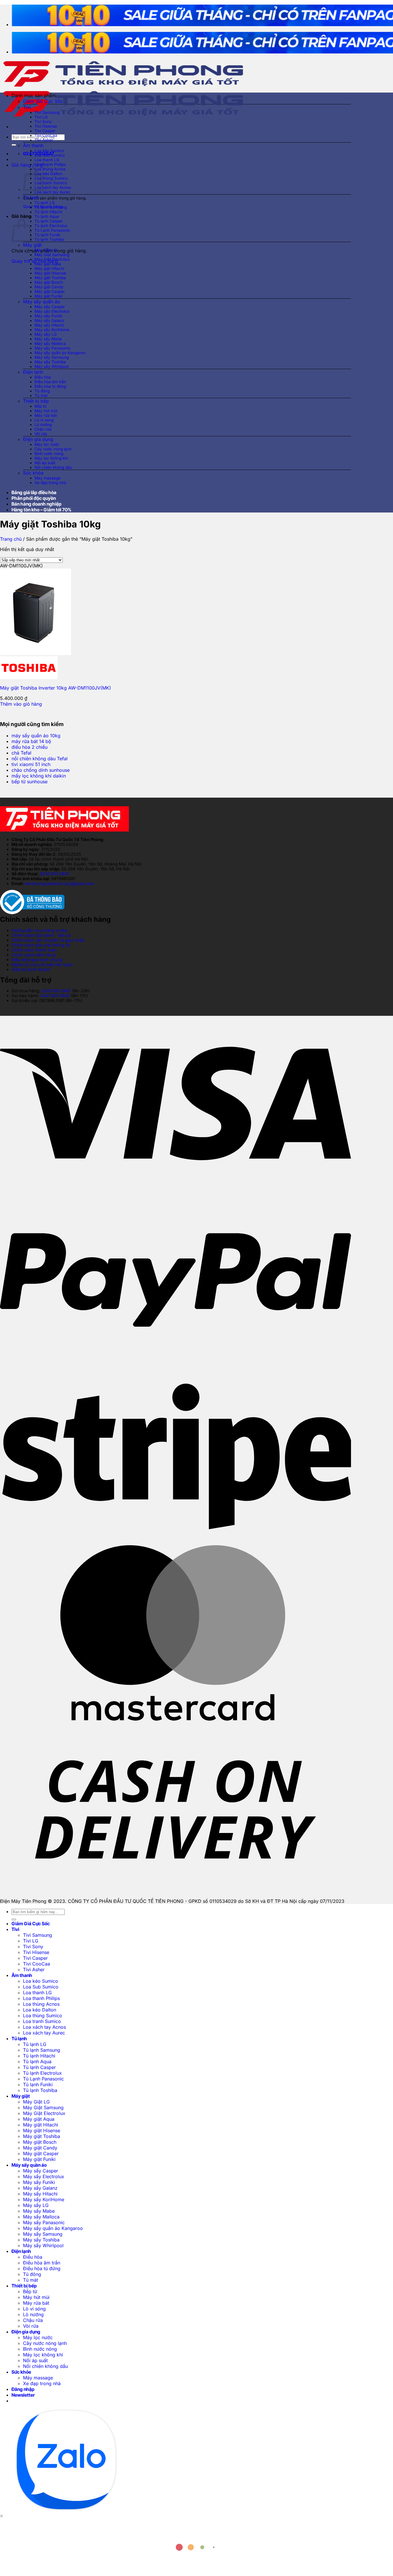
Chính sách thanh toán (34, 950)
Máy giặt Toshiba (50, 278)
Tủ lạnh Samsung (51, 207)
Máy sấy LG (46, 334)
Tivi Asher (44, 140)
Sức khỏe (33, 473)
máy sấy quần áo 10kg (36, 736)
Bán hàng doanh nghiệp (37, 504)
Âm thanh (33, 145)
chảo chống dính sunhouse (41, 770)
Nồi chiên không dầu (53, 467)
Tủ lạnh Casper (49, 221)
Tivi (27, 107)
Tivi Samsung (47, 112)
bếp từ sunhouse (29, 782)
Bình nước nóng (49, 454)
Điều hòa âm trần (50, 382)
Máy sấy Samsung (52, 357)
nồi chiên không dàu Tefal (40, 759)
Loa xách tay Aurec (53, 192)
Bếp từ (40, 406)
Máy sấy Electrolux (52, 311)
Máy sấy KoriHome (52, 330)
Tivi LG (41, 117)
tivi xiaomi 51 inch (31, 764)
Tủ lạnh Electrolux (51, 226)
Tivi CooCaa (46, 135)
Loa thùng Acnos (50, 169)
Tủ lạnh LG (45, 203)
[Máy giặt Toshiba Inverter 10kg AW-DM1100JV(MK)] (36, 653)
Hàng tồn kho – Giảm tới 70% (41, 510)
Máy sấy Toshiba (50, 362)
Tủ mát (41, 396)
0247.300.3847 (55, 874)
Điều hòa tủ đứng (50, 386)
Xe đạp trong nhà (50, 483)
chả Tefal (21, 753)
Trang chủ (11, 539)
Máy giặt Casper (50, 291)
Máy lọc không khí (51, 458)
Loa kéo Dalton (48, 174)
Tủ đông (42, 391)
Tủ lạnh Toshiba (49, 239)
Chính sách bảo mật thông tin (41, 945)
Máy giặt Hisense (50, 273)
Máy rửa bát (46, 415)
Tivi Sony (43, 122)
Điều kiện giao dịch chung (37, 960)
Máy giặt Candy (49, 287)
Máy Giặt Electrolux (52, 259)
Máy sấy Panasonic (53, 348)
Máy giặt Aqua (48, 264)
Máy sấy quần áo (42, 302)
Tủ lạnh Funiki (47, 235)
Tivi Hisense (46, 126)
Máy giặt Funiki (48, 296)
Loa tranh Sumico (51, 183)
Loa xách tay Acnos (53, 187)
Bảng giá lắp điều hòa (34, 492)
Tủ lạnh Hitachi (48, 212)
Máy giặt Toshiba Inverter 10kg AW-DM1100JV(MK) (56, 688)
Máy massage (47, 478)
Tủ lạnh (31, 197)
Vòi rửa (41, 434)
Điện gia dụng (38, 439)
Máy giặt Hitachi (49, 268)
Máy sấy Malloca (50, 343)
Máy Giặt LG (46, 250)
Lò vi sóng (44, 420)
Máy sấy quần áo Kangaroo (60, 353)
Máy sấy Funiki (48, 316)
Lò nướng (43, 425)
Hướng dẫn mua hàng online (40, 930)
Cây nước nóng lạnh (53, 449)
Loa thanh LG (47, 160)
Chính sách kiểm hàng (34, 955)
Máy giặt (32, 245)
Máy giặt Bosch (49, 282)
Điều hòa (43, 377)
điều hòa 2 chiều (29, 747)
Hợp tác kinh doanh (31, 969)
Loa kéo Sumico (49, 151)
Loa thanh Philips (50, 164)
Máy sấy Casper (50, 307)
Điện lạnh (33, 372)
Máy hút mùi (46, 411)
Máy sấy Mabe (48, 339)
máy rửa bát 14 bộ (31, 741)
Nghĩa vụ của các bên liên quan (42, 964)
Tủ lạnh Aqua (47, 216)
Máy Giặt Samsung (52, 255)
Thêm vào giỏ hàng (21, 704)
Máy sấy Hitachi (49, 325)
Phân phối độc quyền (34, 498)
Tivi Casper (45, 131)
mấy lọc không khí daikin (39, 776)
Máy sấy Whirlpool (51, 366)
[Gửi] (14, 145)
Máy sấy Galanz (49, 320)
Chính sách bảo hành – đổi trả (41, 935)
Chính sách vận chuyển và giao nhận (48, 940)
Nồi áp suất (45, 463)
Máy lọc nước (47, 444)
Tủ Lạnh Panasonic (52, 230)
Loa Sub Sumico (50, 155)
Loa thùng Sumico (51, 178)
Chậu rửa (43, 429)
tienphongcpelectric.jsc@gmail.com (60, 883)
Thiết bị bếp (36, 401)
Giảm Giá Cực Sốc (43, 101)
